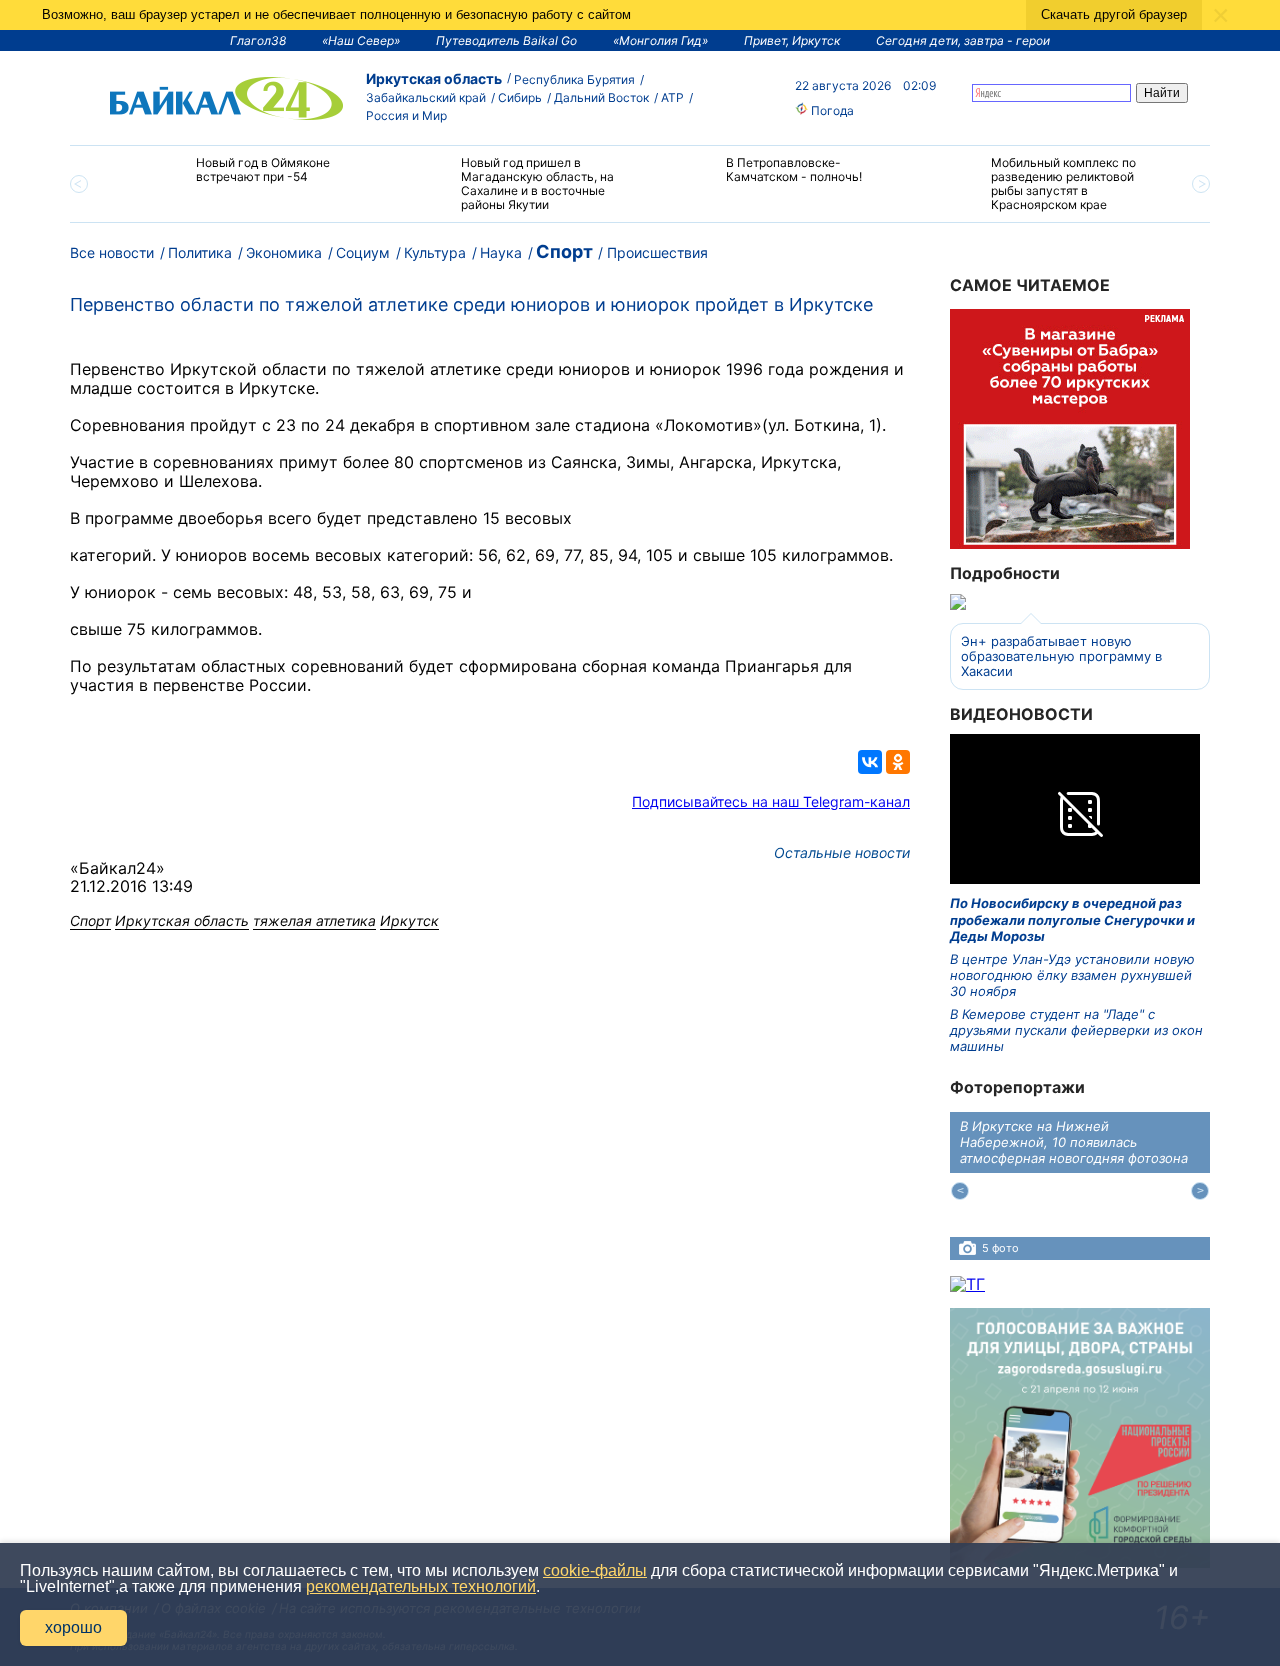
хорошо (73, 1627)
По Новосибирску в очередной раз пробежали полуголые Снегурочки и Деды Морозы (1072, 919)
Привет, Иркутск (792, 40)
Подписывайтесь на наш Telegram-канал (771, 801)
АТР (672, 97)
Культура (435, 252)
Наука (501, 252)
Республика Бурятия (574, 79)
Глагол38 (258, 40)
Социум (363, 252)
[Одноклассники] (898, 762)
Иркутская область (434, 78)
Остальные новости (842, 852)
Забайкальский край (426, 97)
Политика (200, 252)
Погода (831, 110)
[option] (242, 178)
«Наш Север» (361, 40)
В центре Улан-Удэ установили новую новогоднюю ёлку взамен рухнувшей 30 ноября (1072, 975)
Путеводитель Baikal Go (506, 40)
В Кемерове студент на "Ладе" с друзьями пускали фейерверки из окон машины (1076, 1030)
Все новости (112, 252)
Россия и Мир (406, 115)
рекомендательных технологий (421, 1586)
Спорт (564, 251)
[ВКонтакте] (870, 762)
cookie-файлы (595, 1570)
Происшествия (657, 252)
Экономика (284, 252)
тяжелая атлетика (314, 920)
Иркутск (409, 920)
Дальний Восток (601, 97)
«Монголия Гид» (660, 40)
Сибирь (520, 97)
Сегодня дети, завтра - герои (963, 40)
